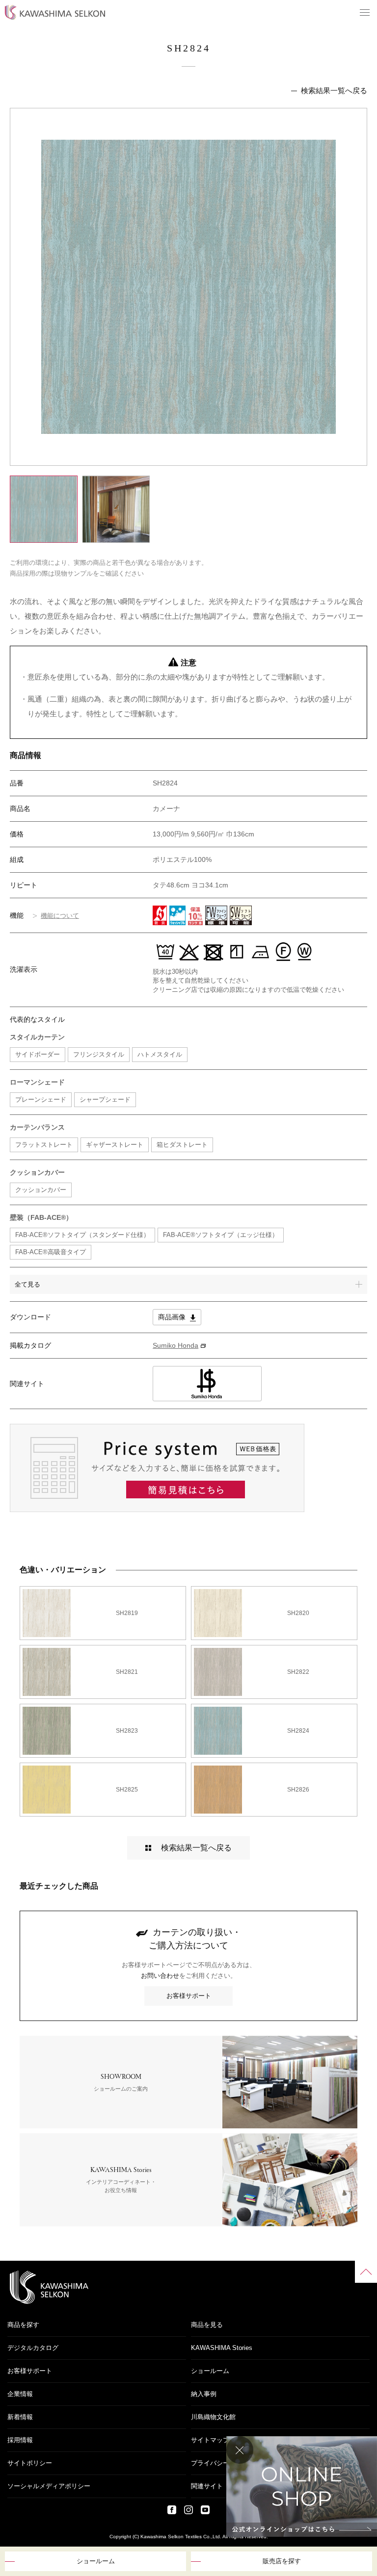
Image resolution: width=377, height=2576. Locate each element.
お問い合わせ (160, 1976)
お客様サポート (189, 1996)
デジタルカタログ (33, 2348)
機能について (60, 916)
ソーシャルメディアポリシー (49, 2486)
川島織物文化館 (213, 2417)
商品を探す (23, 2325)
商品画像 (173, 1317)
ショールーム (96, 2561)
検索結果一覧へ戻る (334, 90)
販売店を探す (282, 2561)
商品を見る (207, 2325)
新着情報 (20, 2417)
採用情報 (20, 2440)
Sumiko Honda (175, 1345)
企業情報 (20, 2394)
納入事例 (204, 2394)
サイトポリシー (30, 2463)
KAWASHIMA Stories (222, 2348)
